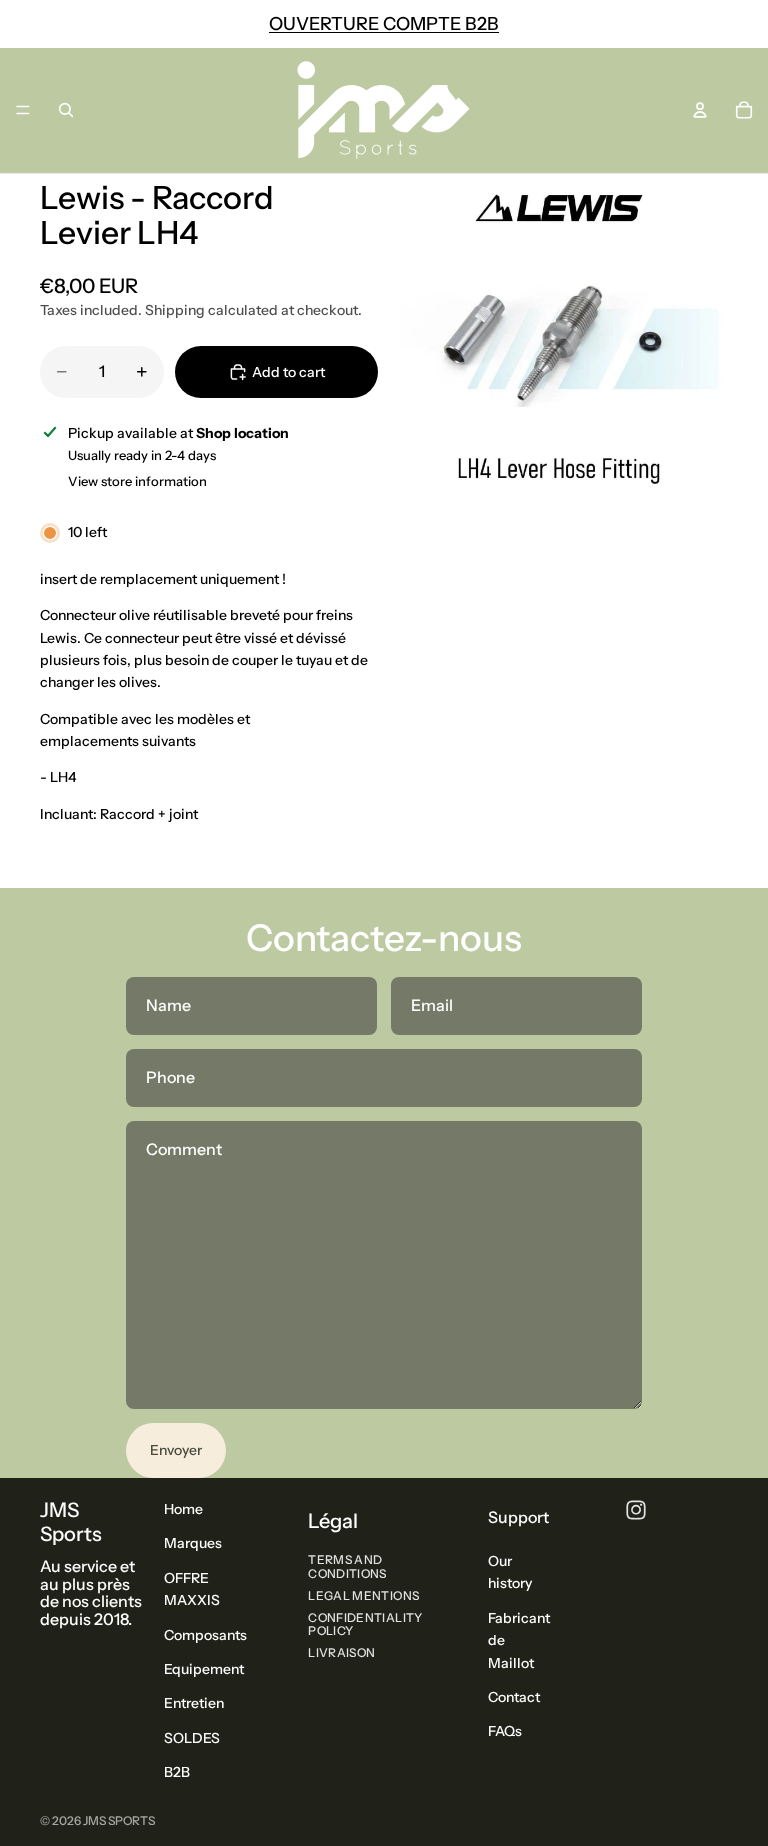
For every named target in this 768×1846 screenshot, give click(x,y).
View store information (137, 481)
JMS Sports (119, 1820)
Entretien (194, 1703)
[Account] (700, 110)
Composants (205, 1634)
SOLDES (192, 1737)
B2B (177, 1772)
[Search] (66, 110)
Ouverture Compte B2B (384, 24)
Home (183, 1509)
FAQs (505, 1731)
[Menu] (23, 110)
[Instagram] (636, 1510)
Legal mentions (363, 1594)
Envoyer (176, 1450)
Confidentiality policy (365, 1624)
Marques (193, 1543)
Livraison (341, 1652)
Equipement (204, 1669)
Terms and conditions (347, 1566)
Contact (514, 1697)
